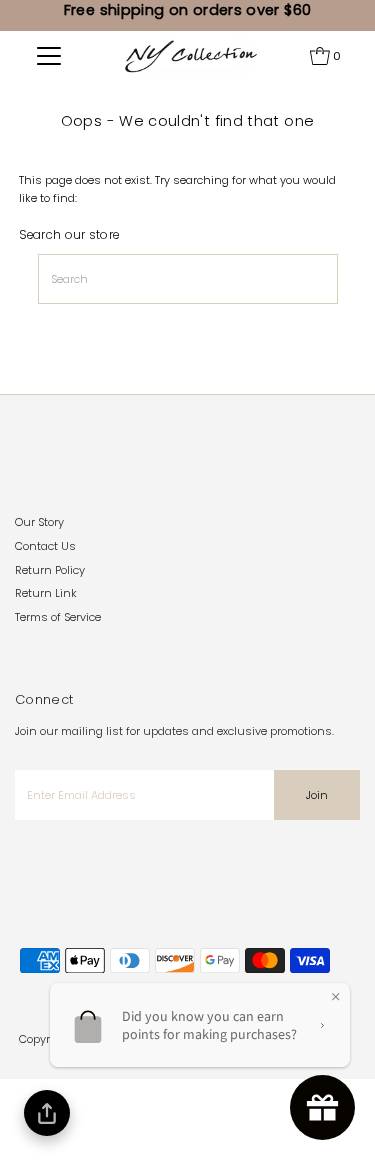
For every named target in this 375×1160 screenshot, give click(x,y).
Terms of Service (58, 617)
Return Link (46, 593)
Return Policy (50, 570)
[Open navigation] (49, 56)
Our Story (39, 522)
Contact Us (45, 546)
